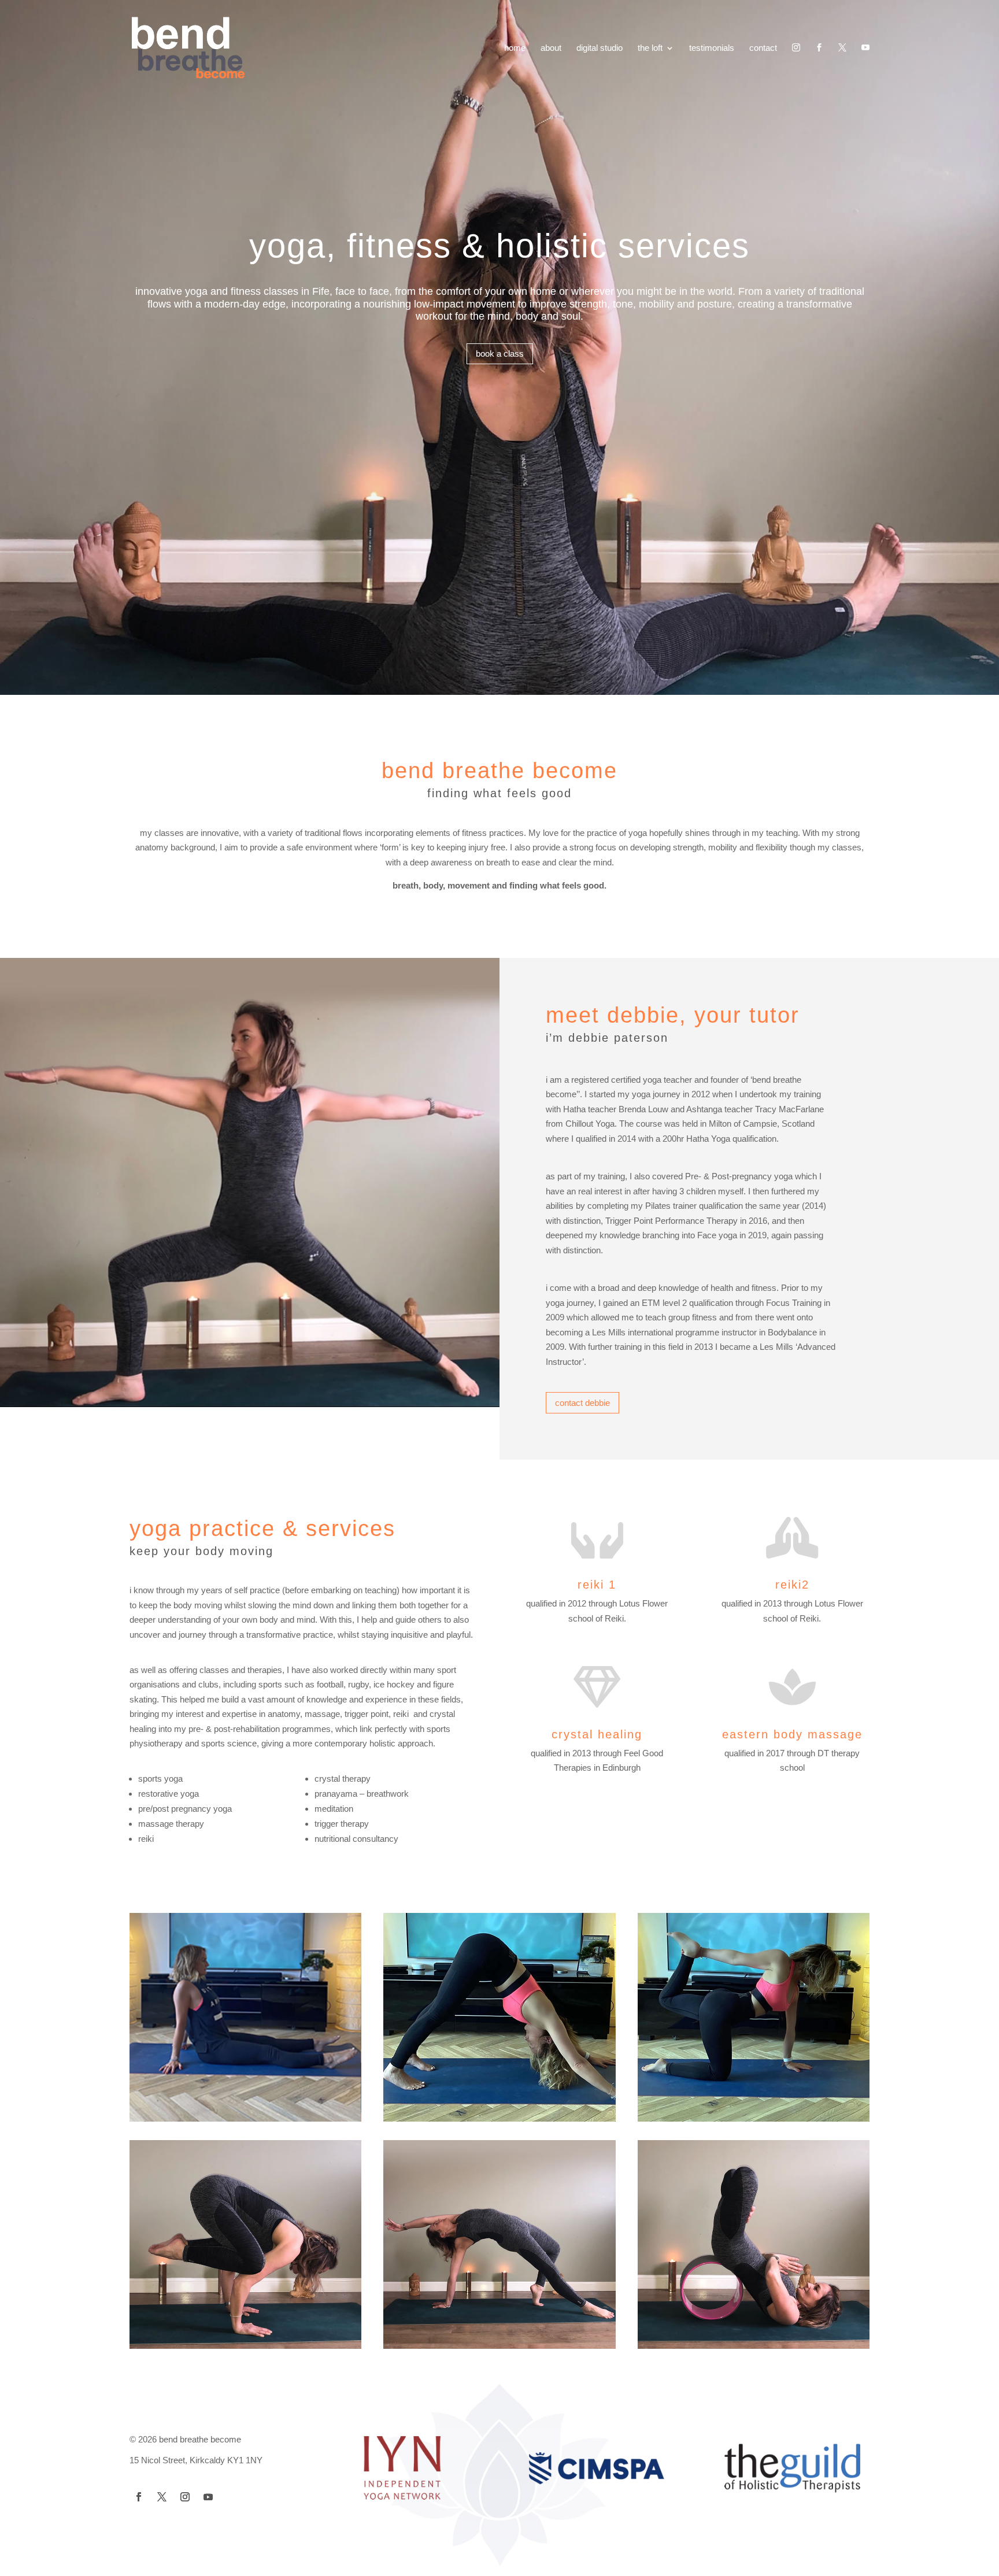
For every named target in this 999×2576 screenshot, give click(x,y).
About (551, 48)
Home (515, 48)
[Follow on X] (162, 2497)
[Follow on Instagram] (185, 2497)
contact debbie (582, 1403)
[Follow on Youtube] (208, 2497)
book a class (500, 354)
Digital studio (600, 48)
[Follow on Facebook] (139, 2497)
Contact (763, 48)
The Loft (650, 48)
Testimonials (712, 48)
